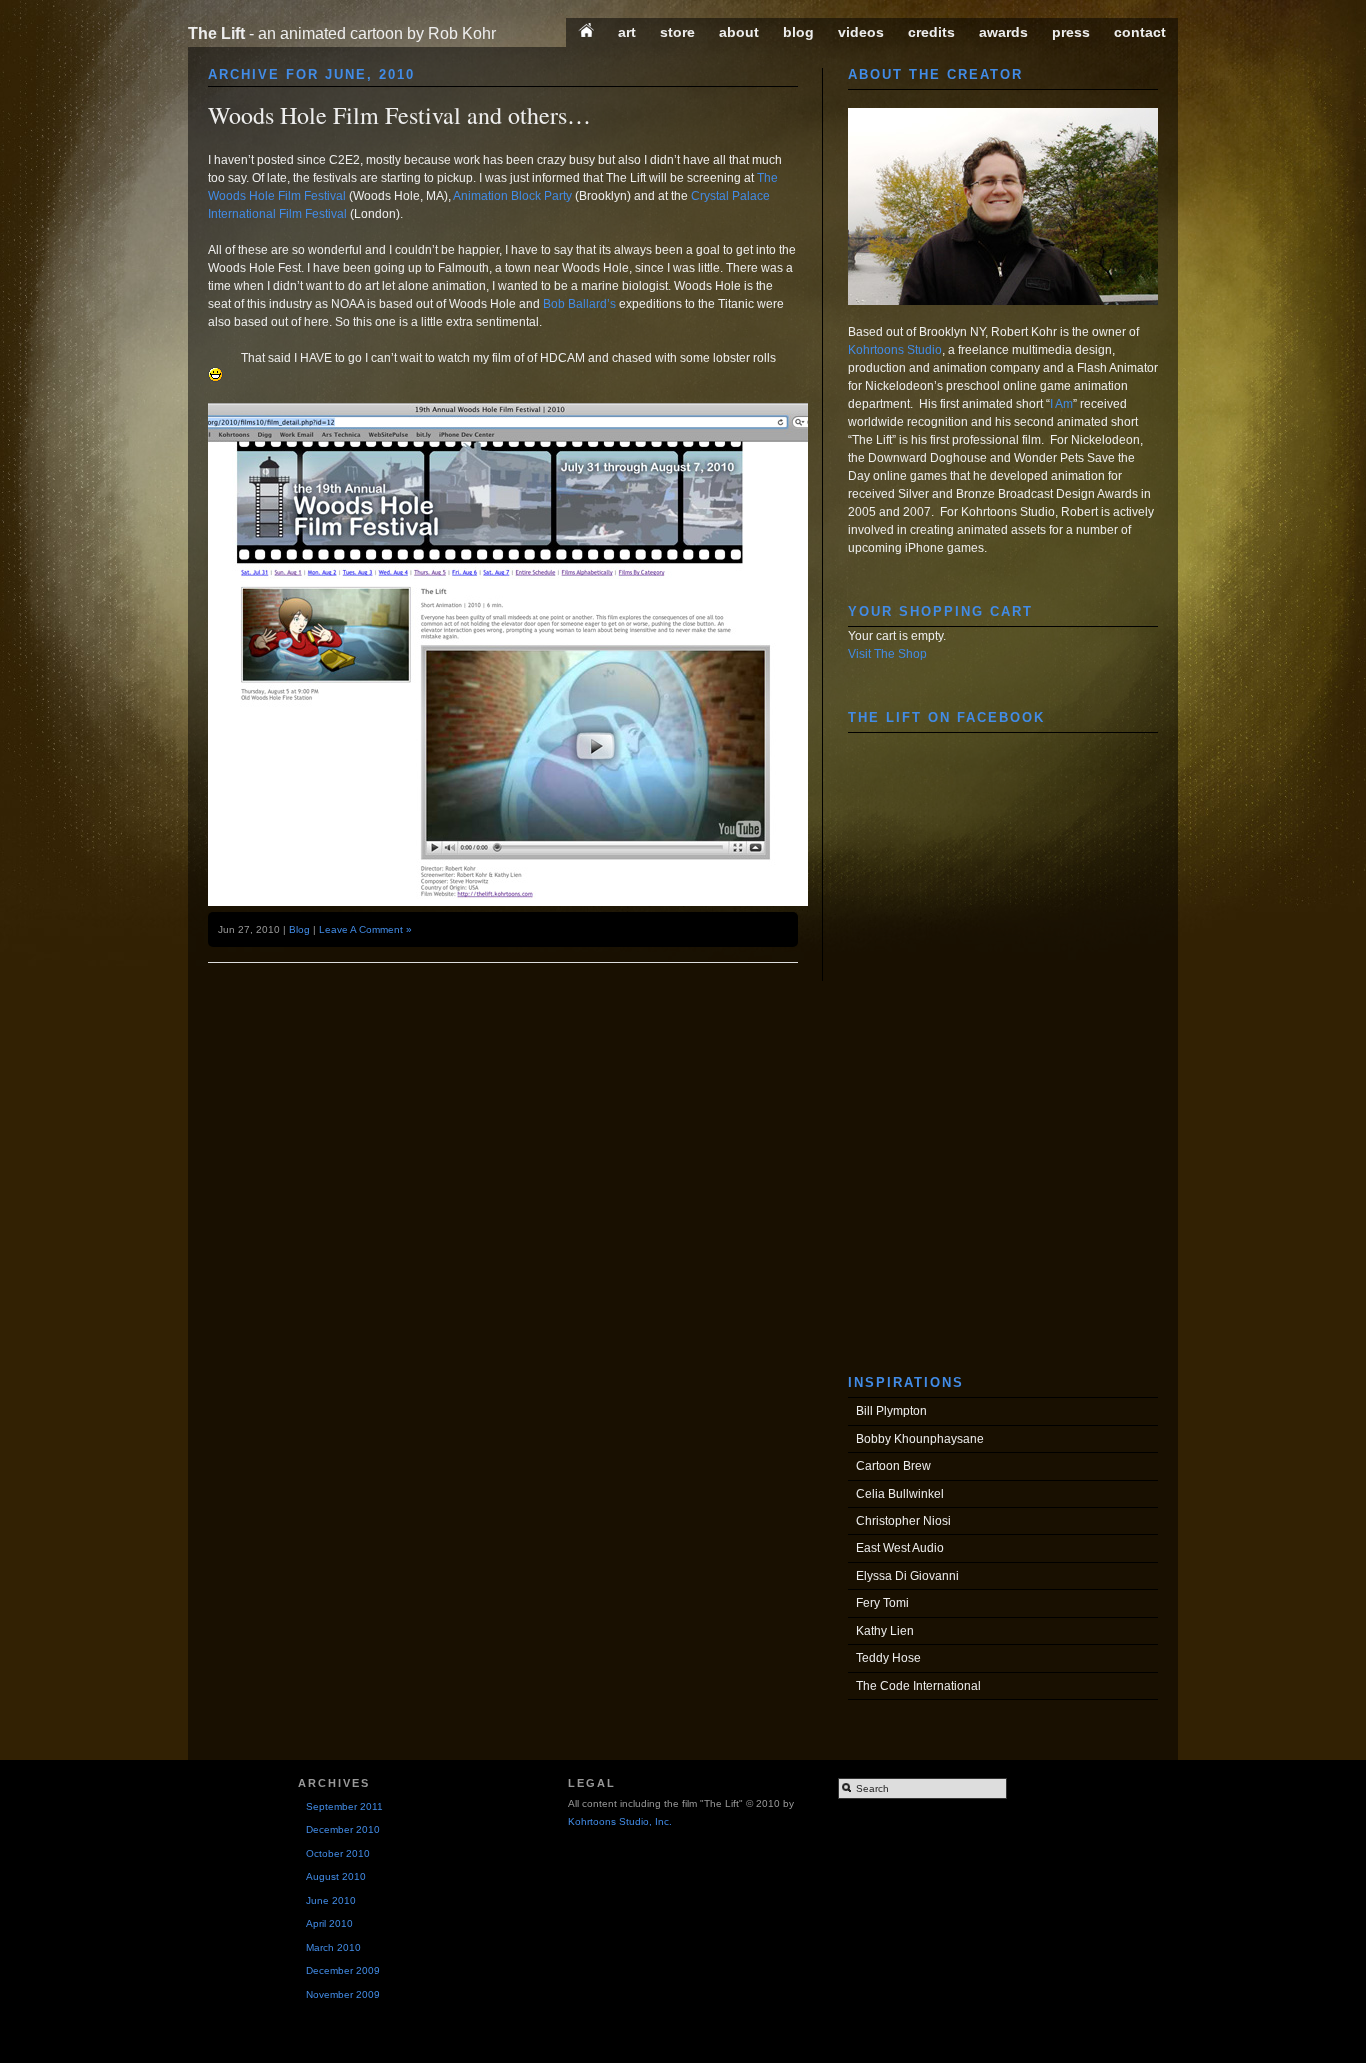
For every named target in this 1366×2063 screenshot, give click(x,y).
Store (677, 32)
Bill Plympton (891, 1411)
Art (627, 32)
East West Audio (900, 1548)
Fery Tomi (882, 1603)
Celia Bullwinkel (900, 1494)
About (739, 32)
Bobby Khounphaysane (920, 1439)
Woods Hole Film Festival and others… (399, 115)
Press (1071, 32)
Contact (1140, 32)
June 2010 (331, 1900)
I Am (1061, 404)
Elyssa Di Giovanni (907, 1576)
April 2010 (329, 1923)
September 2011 (344, 1806)
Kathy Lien (885, 1631)
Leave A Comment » (365, 929)
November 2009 (343, 1994)
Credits (931, 32)
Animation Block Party (512, 196)
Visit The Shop (887, 654)
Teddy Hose (888, 1658)
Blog (798, 32)
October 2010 (338, 1853)
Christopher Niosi (903, 1521)
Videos (861, 32)
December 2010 (343, 1829)
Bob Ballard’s (579, 304)
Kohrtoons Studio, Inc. (620, 1821)
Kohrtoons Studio (895, 350)
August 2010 (336, 1876)
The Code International (918, 1686)
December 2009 (343, 1970)
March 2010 (333, 1947)
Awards (1003, 32)
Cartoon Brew (893, 1466)
